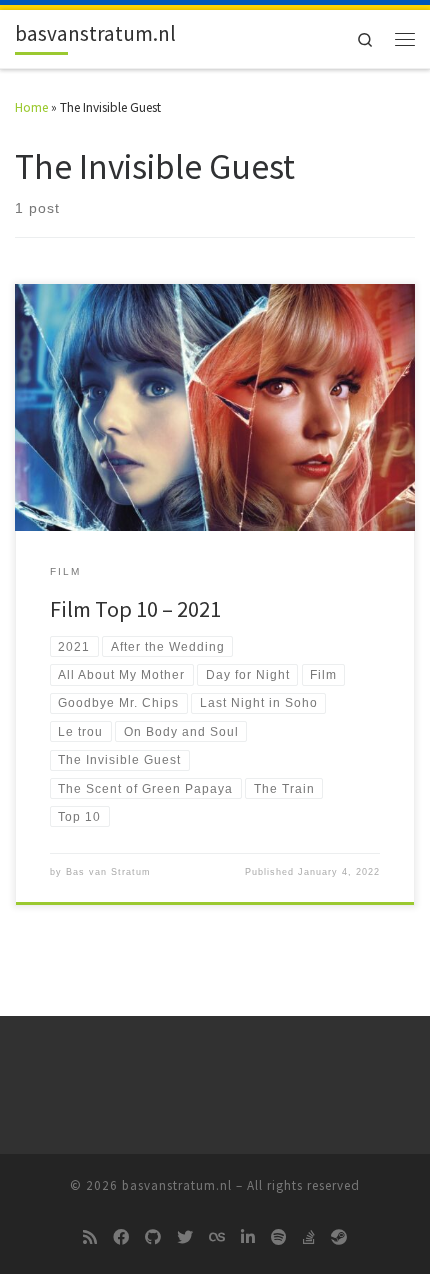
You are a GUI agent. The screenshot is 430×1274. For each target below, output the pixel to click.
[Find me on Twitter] (185, 1238)
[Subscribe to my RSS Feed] (90, 1238)
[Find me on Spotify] (279, 1238)
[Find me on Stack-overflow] (309, 1238)
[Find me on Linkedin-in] (248, 1238)
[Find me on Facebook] (121, 1238)
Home (31, 107)
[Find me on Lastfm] (217, 1238)
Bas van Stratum (108, 872)
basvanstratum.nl (177, 1185)
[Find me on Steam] (339, 1238)
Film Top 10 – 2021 (135, 609)
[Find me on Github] (153, 1238)
